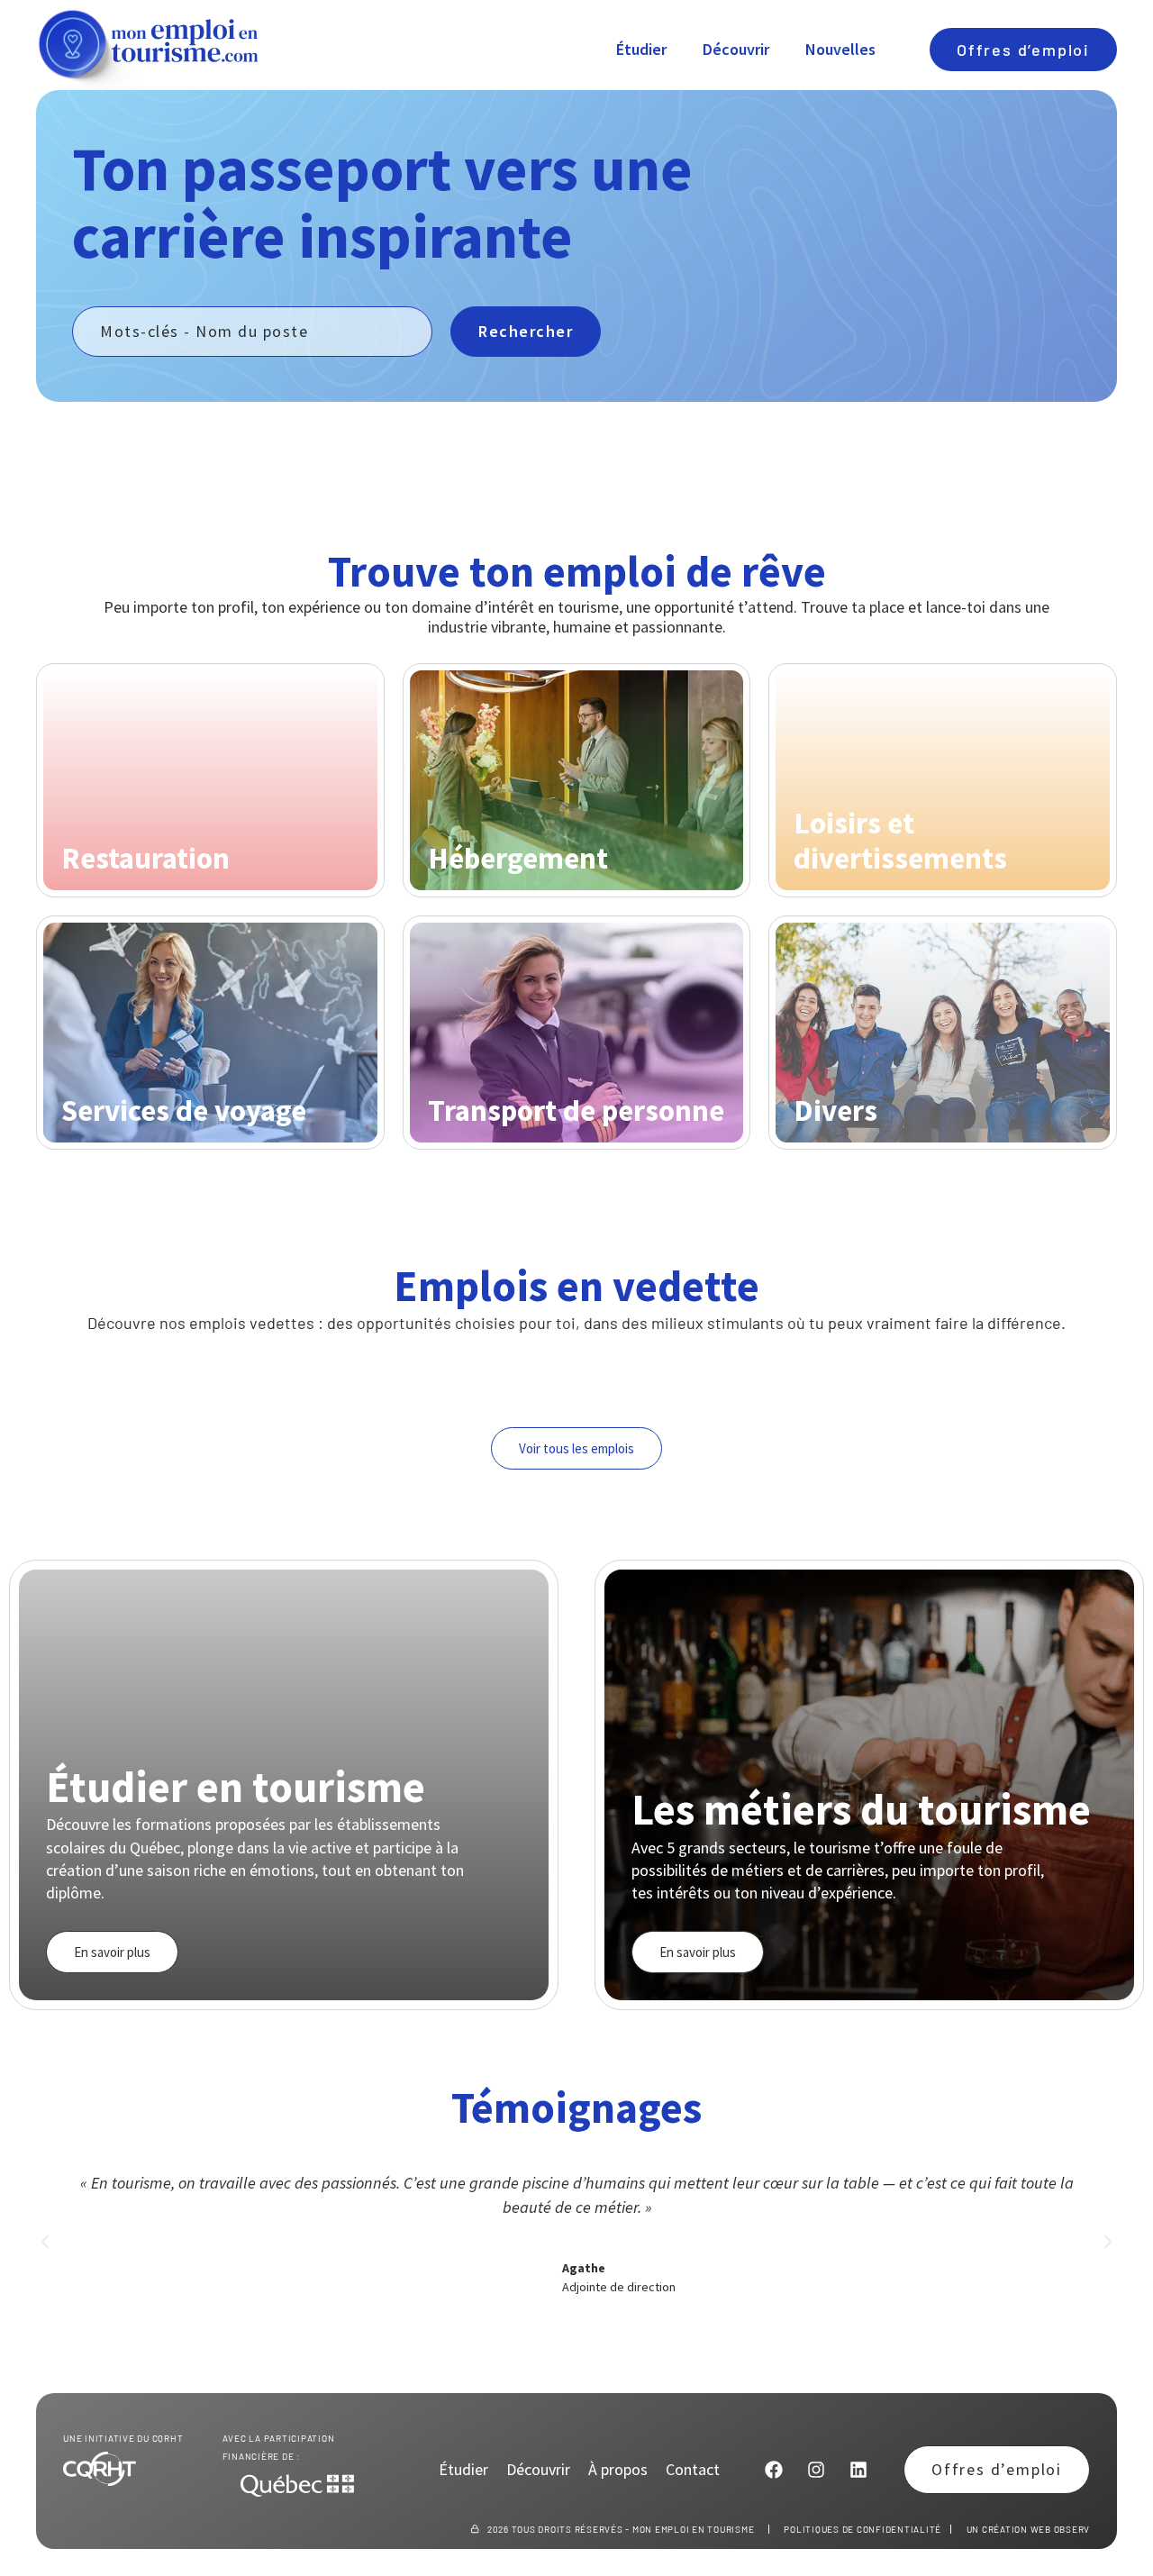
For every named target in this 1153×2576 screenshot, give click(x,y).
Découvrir (736, 49)
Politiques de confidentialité (862, 2529)
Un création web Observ (1029, 2529)
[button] (45, 2242)
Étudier (641, 49)
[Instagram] (816, 2470)
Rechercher (526, 331)
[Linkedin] (858, 2470)
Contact (693, 2470)
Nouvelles (840, 49)
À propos (618, 2470)
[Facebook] (774, 2470)
